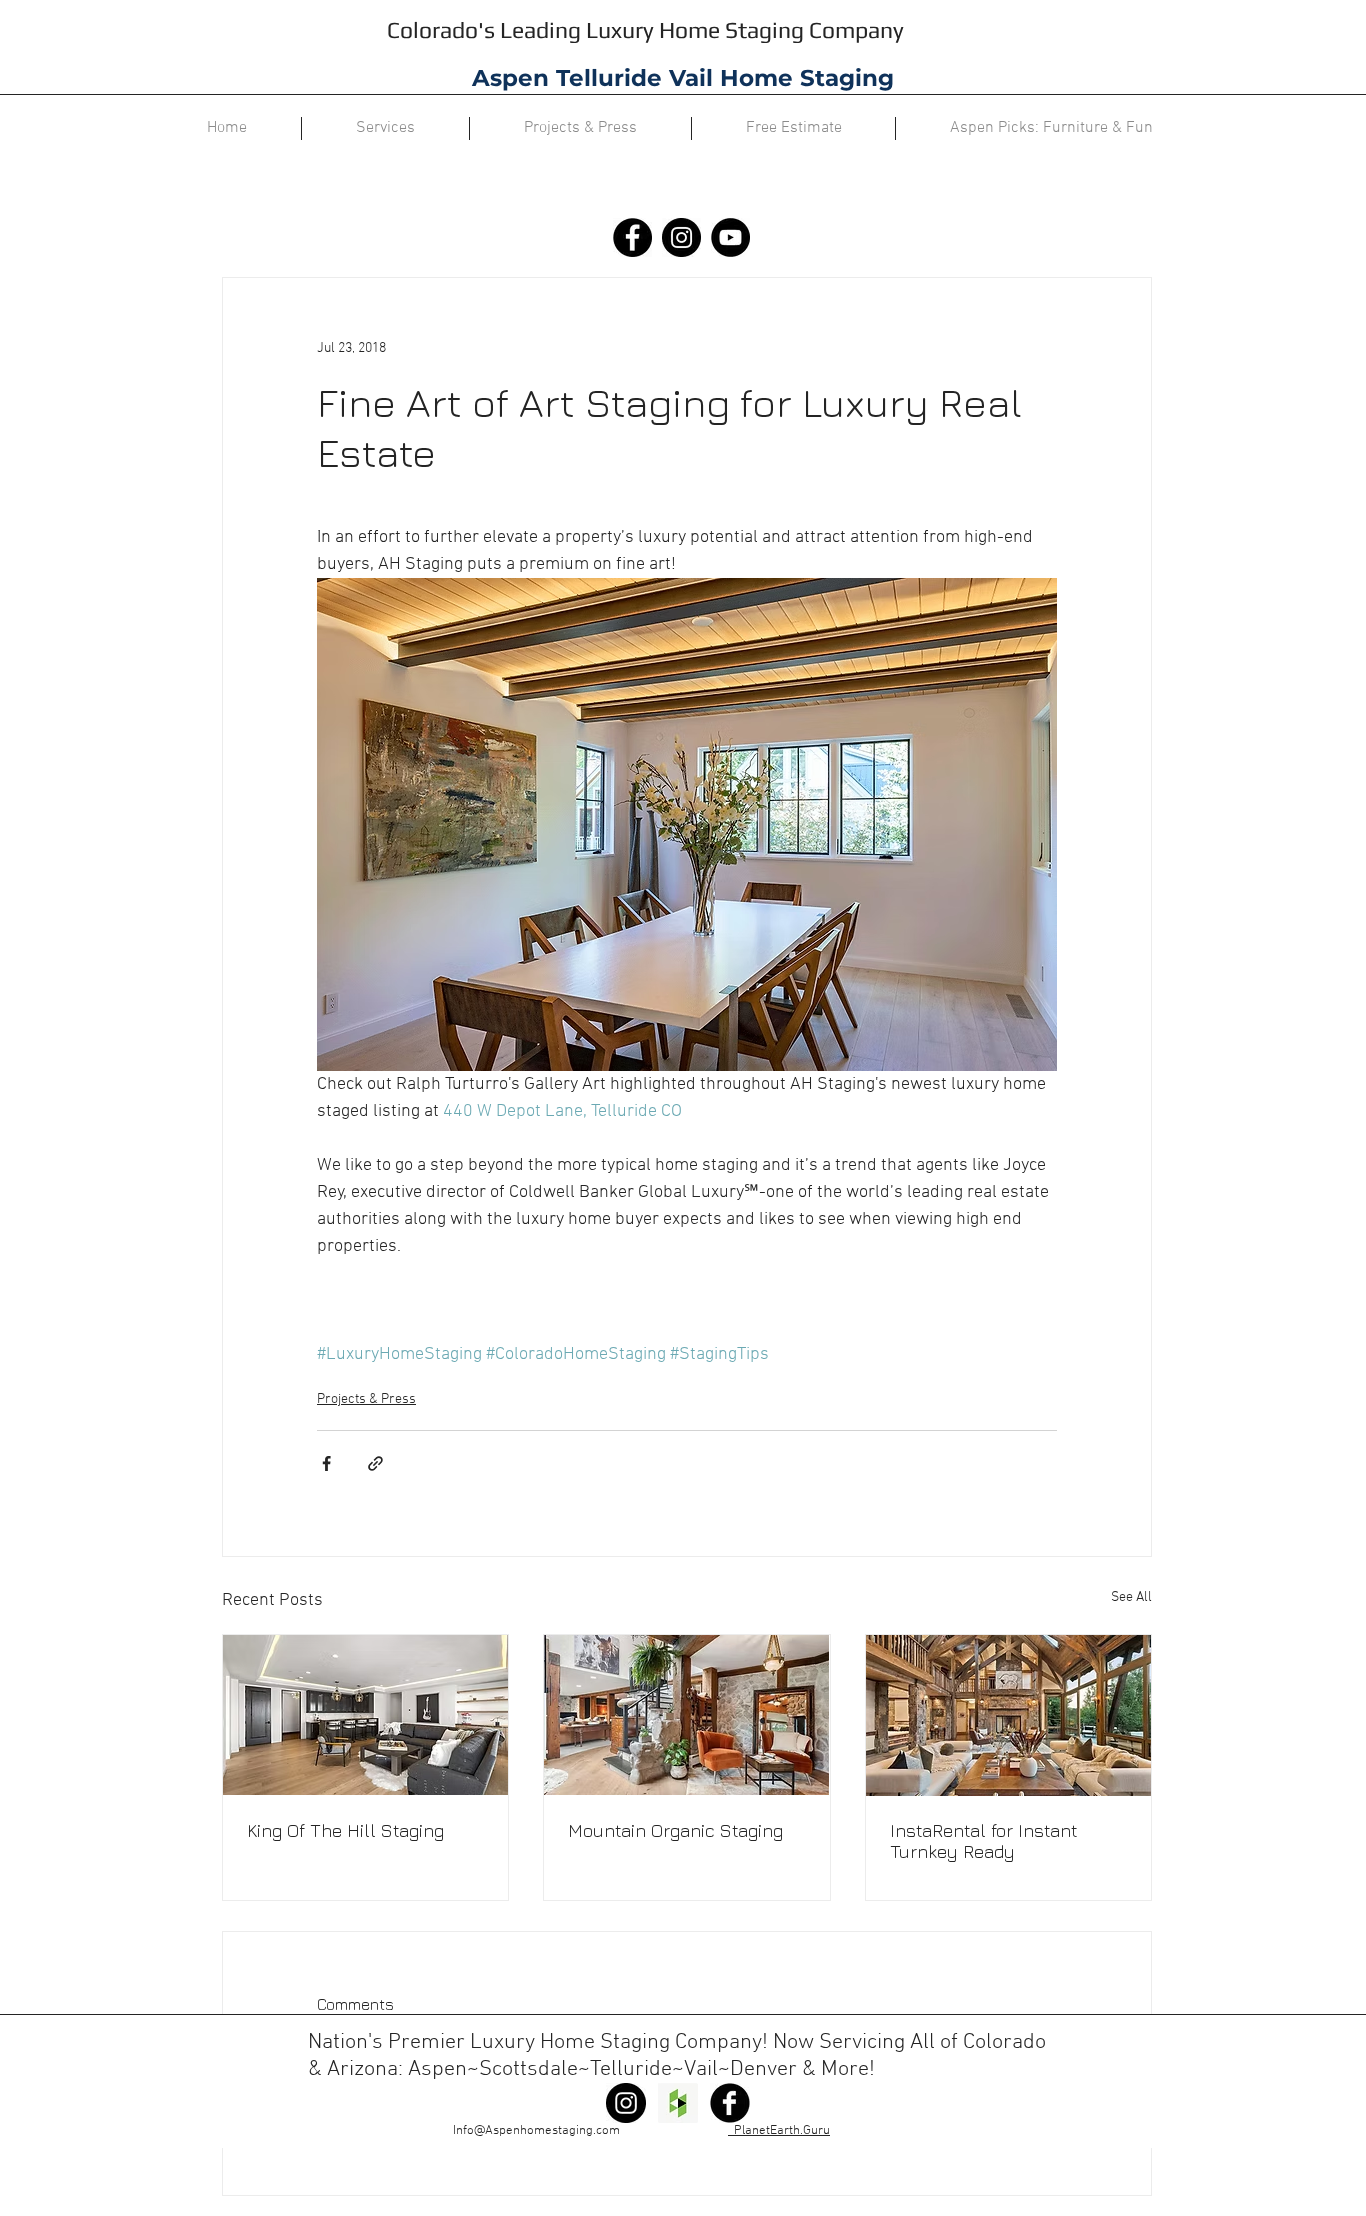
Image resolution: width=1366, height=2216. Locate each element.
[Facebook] (632, 237)
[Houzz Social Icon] (678, 2103)
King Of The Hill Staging (345, 1830)
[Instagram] (681, 237)
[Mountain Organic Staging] (686, 1715)
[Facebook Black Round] (730, 2103)
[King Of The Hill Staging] (365, 1715)
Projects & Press (366, 1399)
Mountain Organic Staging (675, 1830)
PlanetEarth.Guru (779, 2131)
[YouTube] (730, 237)
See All (1131, 1597)
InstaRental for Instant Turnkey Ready (984, 1841)
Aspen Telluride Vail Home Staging (683, 78)
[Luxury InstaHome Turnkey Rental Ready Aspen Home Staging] (1008, 1715)
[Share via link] (375, 1463)
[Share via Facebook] (326, 1463)
